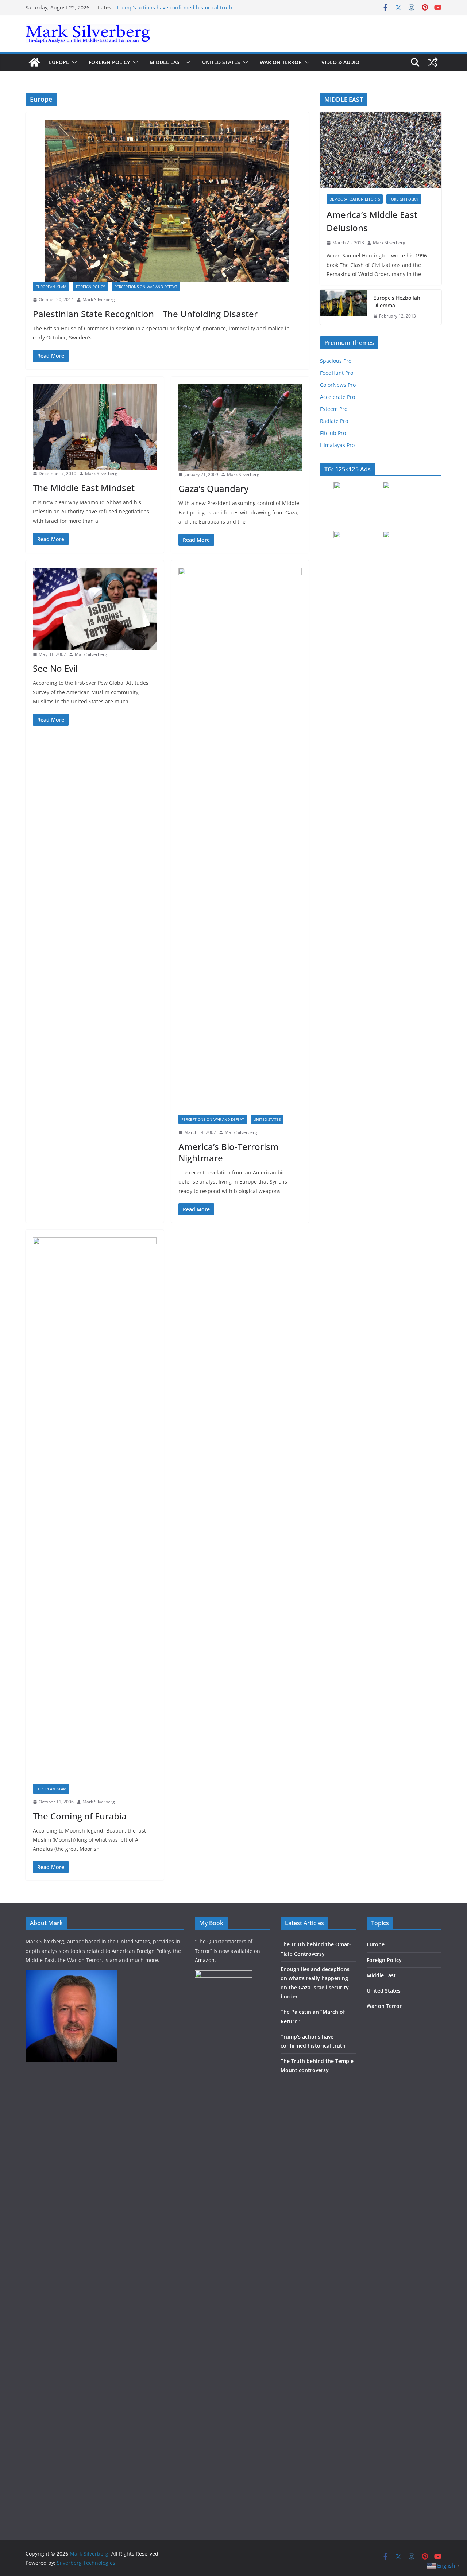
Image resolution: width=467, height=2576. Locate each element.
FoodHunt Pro (337, 373)
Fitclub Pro (333, 433)
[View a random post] (433, 62)
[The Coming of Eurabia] (95, 1511)
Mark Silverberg (99, 300)
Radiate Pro (334, 421)
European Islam (51, 287)
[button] (73, 62)
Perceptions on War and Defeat (146, 287)
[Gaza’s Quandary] (240, 427)
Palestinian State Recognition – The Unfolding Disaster (145, 314)
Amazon (205, 1960)
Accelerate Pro (337, 397)
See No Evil (55, 668)
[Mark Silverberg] (34, 62)
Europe (59, 62)
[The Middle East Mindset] (95, 427)
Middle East (166, 62)
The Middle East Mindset (84, 488)
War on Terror (281, 62)
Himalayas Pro (337, 445)
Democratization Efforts (355, 199)
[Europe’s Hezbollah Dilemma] (344, 307)
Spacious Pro (336, 361)
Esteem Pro (334, 409)
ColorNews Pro (338, 385)
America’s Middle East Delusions (372, 221)
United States (221, 62)
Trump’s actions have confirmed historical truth (174, 7)
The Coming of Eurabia (80, 1816)
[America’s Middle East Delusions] (381, 150)
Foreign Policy (109, 62)
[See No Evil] (95, 609)
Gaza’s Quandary (213, 488)
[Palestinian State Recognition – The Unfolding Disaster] (167, 201)
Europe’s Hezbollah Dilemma (397, 302)
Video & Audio (340, 62)
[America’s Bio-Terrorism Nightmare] (240, 841)
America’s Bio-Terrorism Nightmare (229, 1152)
